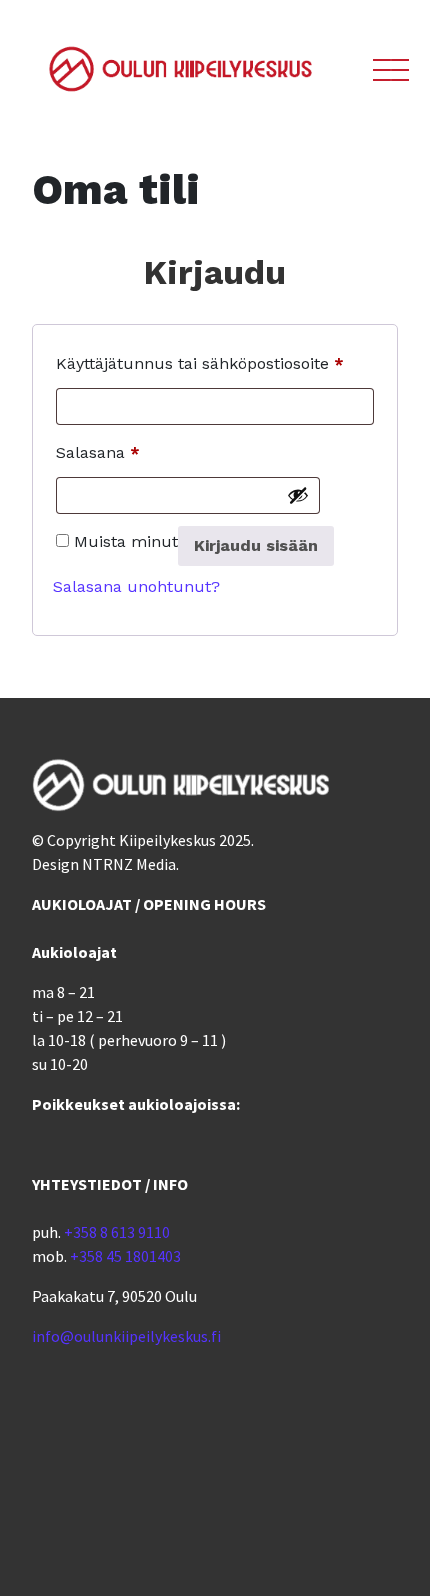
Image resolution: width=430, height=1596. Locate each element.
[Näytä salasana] (298, 495)
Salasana (98, 452)
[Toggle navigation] (387, 81)
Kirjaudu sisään (256, 545)
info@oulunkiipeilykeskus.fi (126, 1336)
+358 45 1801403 (125, 1256)
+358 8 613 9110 (117, 1232)
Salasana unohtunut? (136, 586)
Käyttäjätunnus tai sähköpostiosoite (200, 363)
